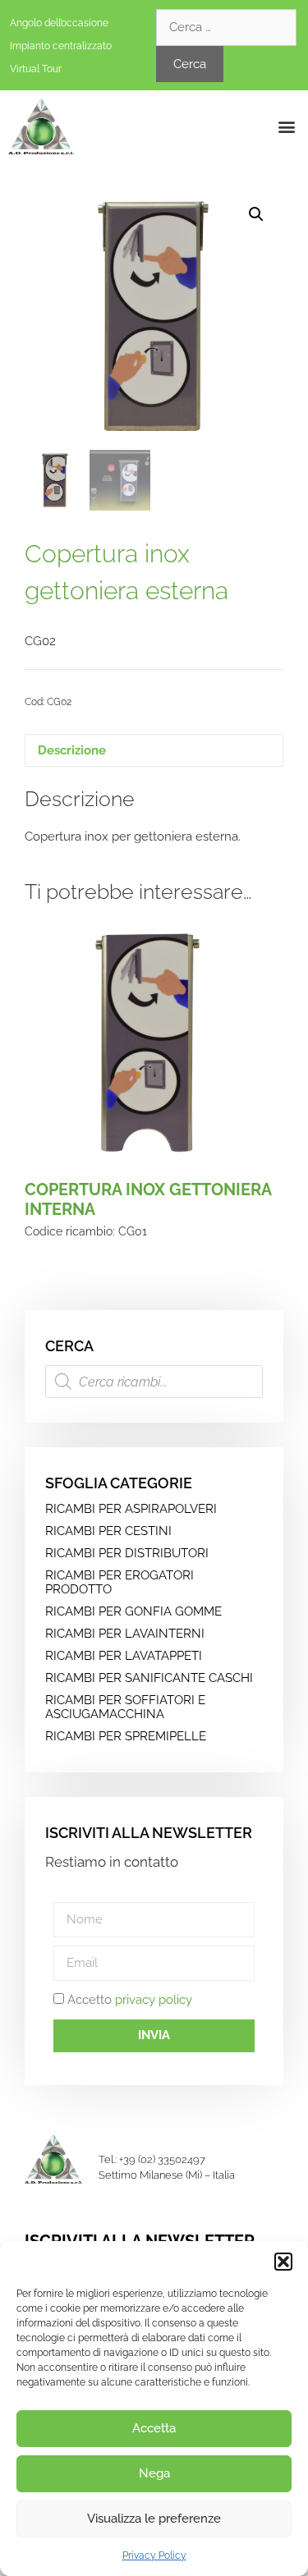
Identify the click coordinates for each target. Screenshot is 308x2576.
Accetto (130, 2000)
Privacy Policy (154, 2555)
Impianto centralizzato (61, 46)
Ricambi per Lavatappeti (124, 1656)
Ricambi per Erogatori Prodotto (120, 1582)
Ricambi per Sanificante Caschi (149, 1678)
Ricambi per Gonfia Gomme (133, 1611)
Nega (154, 2473)
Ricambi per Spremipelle (126, 1736)
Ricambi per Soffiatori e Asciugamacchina (125, 1707)
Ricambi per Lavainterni (125, 1634)
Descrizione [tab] (72, 750)
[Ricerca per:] (226, 27)
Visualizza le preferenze (154, 2519)
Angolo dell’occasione (59, 23)
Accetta (154, 2428)
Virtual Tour (36, 69)
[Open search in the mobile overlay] (154, 1382)
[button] (283, 2262)
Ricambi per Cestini (108, 1531)
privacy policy (154, 2000)
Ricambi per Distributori (127, 1553)
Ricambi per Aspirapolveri (131, 1509)
